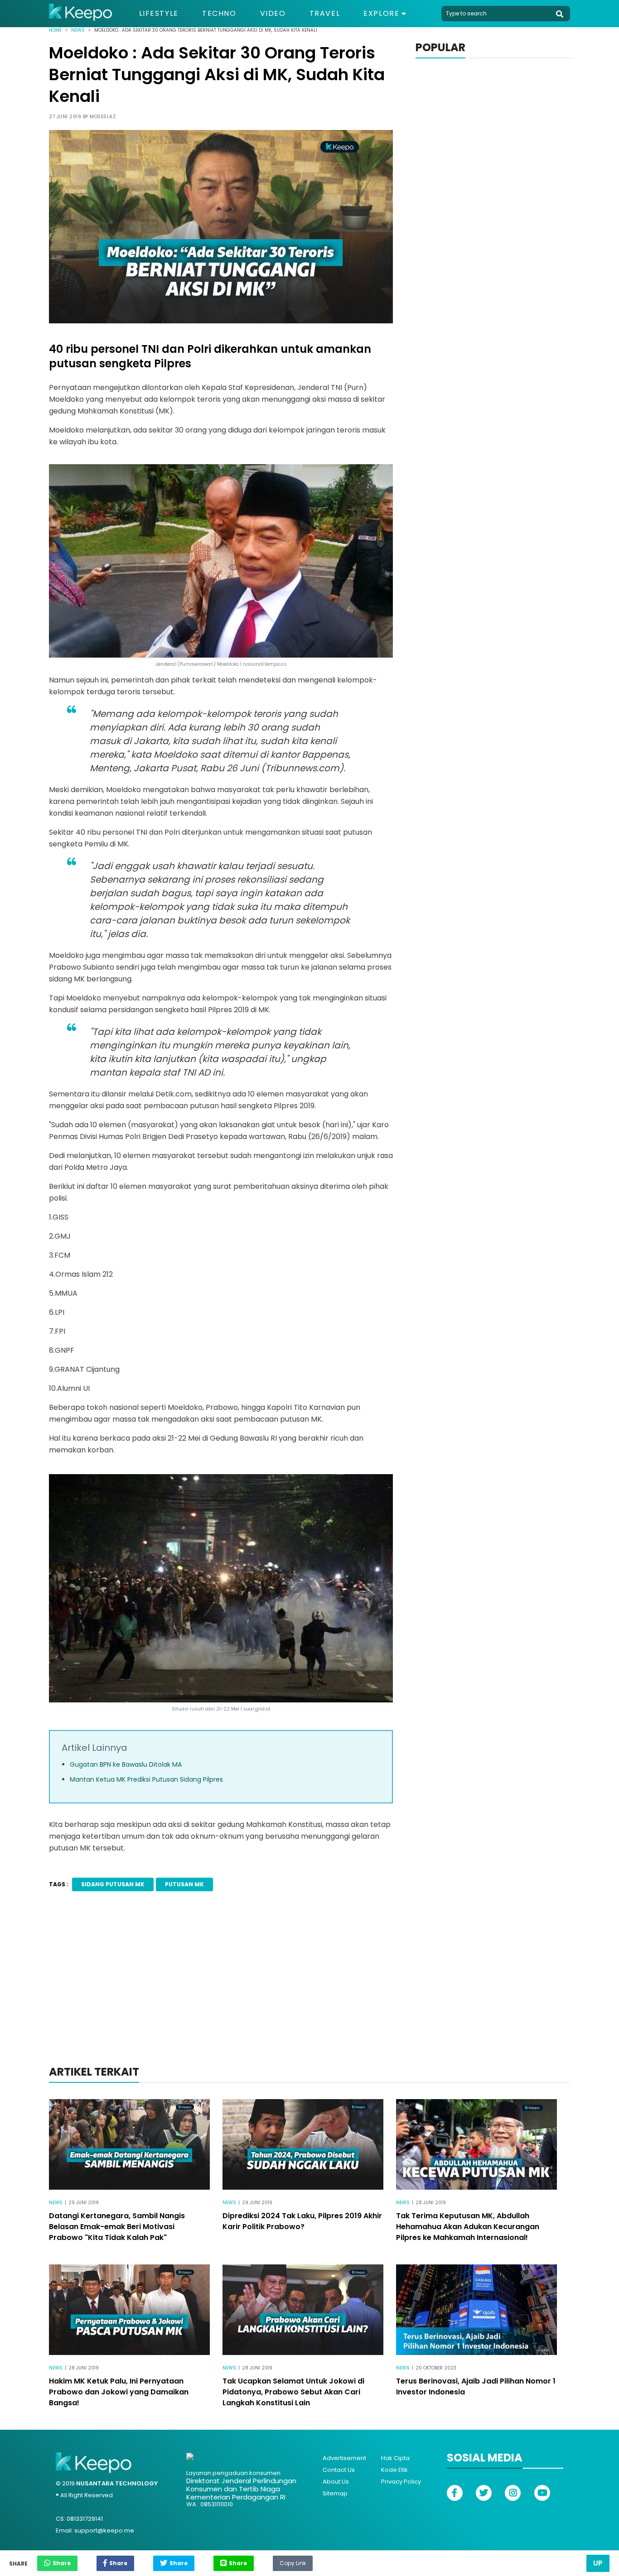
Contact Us (339, 2470)
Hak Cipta (395, 2458)
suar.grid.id (257, 1709)
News (78, 30)
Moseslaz (103, 117)
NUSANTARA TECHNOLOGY (117, 2483)
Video (273, 14)
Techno (219, 14)
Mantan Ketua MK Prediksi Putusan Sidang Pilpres (146, 1779)
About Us (336, 2482)
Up (598, 2563)
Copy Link (293, 2561)
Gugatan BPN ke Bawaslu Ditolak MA (126, 1764)
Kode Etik (394, 2470)
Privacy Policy (401, 2482)
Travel (325, 14)
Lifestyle (159, 14)
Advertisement (344, 2458)
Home (55, 30)
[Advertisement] (309, 1990)
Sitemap (335, 2493)
